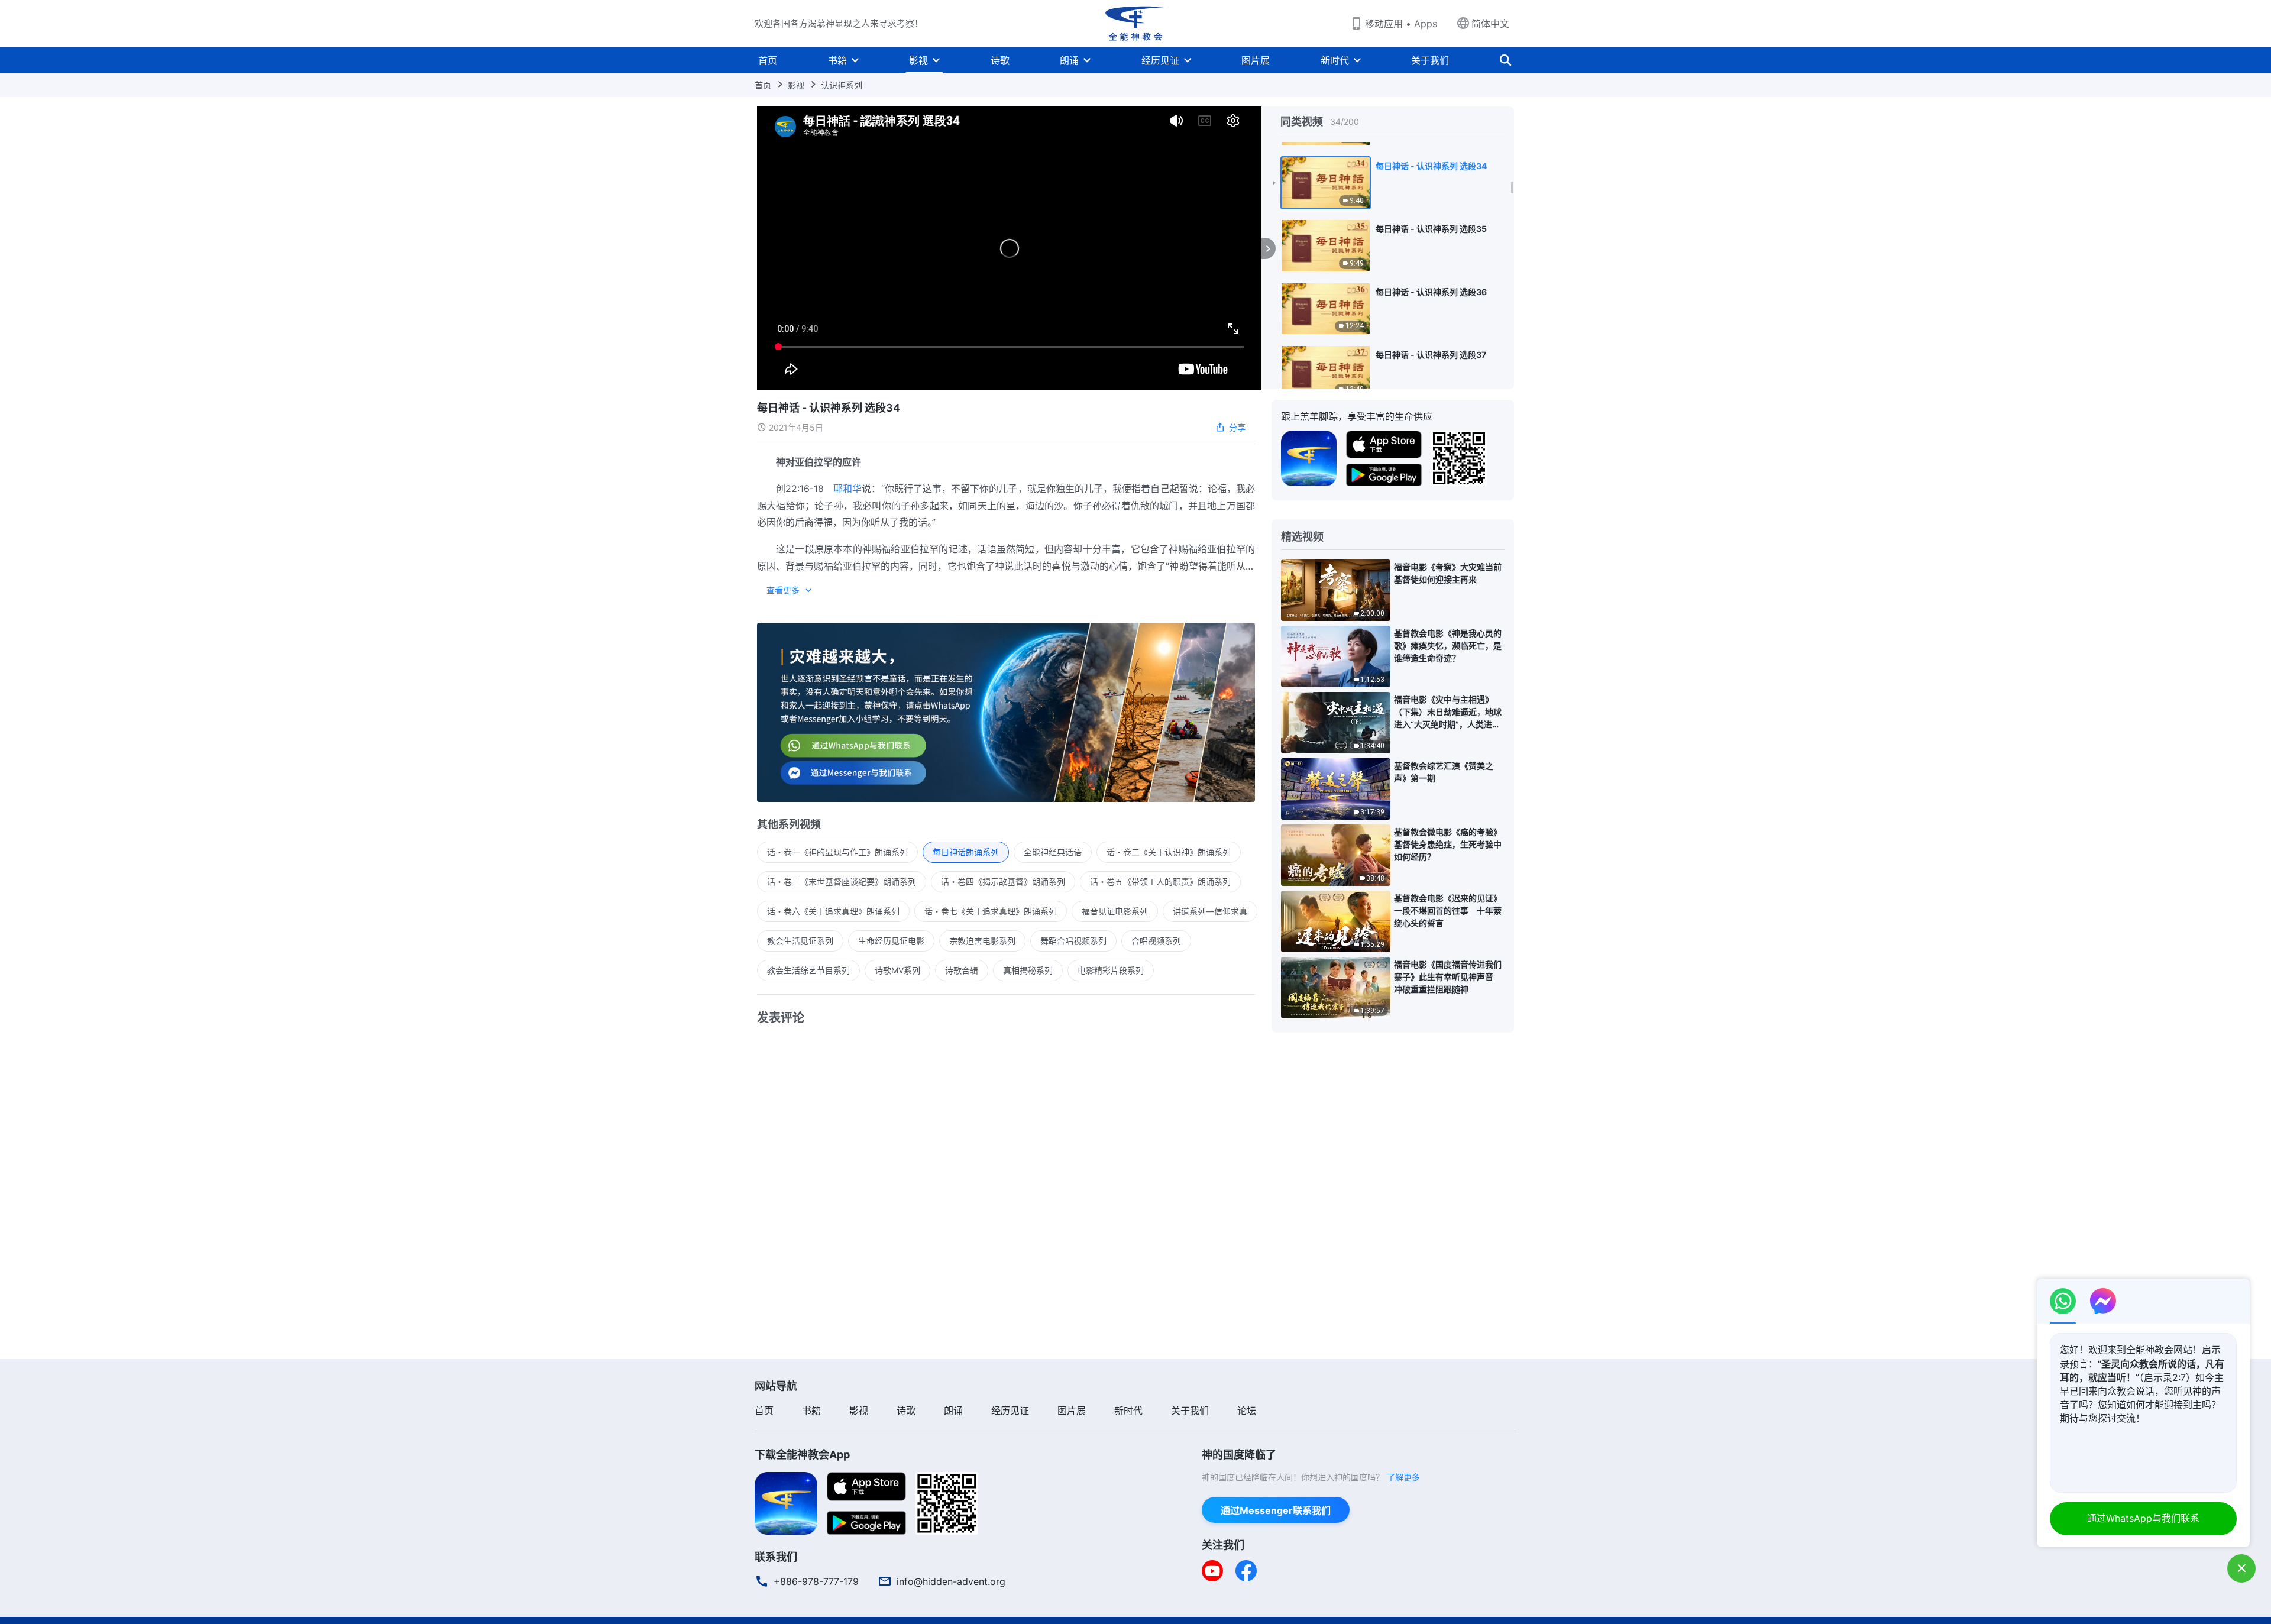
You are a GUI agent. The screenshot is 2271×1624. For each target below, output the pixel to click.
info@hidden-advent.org (951, 1581)
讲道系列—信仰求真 (1210, 911)
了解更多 (1403, 1477)
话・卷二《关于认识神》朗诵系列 (1169, 852)
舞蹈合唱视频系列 (1073, 941)
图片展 (1256, 60)
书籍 (837, 60)
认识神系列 (842, 85)
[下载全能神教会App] (786, 1502)
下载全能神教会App (802, 1455)
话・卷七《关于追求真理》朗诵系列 (991, 911)
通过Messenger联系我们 (1276, 1510)
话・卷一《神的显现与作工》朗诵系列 (837, 852)
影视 (918, 60)
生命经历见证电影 (891, 941)
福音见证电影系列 (1115, 911)
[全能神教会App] (1309, 457)
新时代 (1335, 60)
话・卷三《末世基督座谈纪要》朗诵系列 (842, 881)
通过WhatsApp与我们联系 (2143, 1518)
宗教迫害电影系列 (982, 941)
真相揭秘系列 (1028, 970)
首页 (768, 60)
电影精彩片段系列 (1111, 970)
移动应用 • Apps (1401, 24)
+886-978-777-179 (816, 1581)
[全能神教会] (1135, 24)
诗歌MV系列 (897, 970)
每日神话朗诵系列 (966, 852)
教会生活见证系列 (800, 941)
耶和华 (847, 489)
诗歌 (1000, 60)
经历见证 (1160, 60)
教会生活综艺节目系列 (808, 970)
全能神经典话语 (1053, 852)
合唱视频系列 (1156, 941)
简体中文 (1490, 24)
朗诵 (1069, 60)
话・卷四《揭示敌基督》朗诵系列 (1003, 881)
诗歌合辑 (962, 970)
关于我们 (1430, 60)
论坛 (1247, 1411)
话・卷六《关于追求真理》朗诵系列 (833, 911)
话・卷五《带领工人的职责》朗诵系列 (1160, 881)
